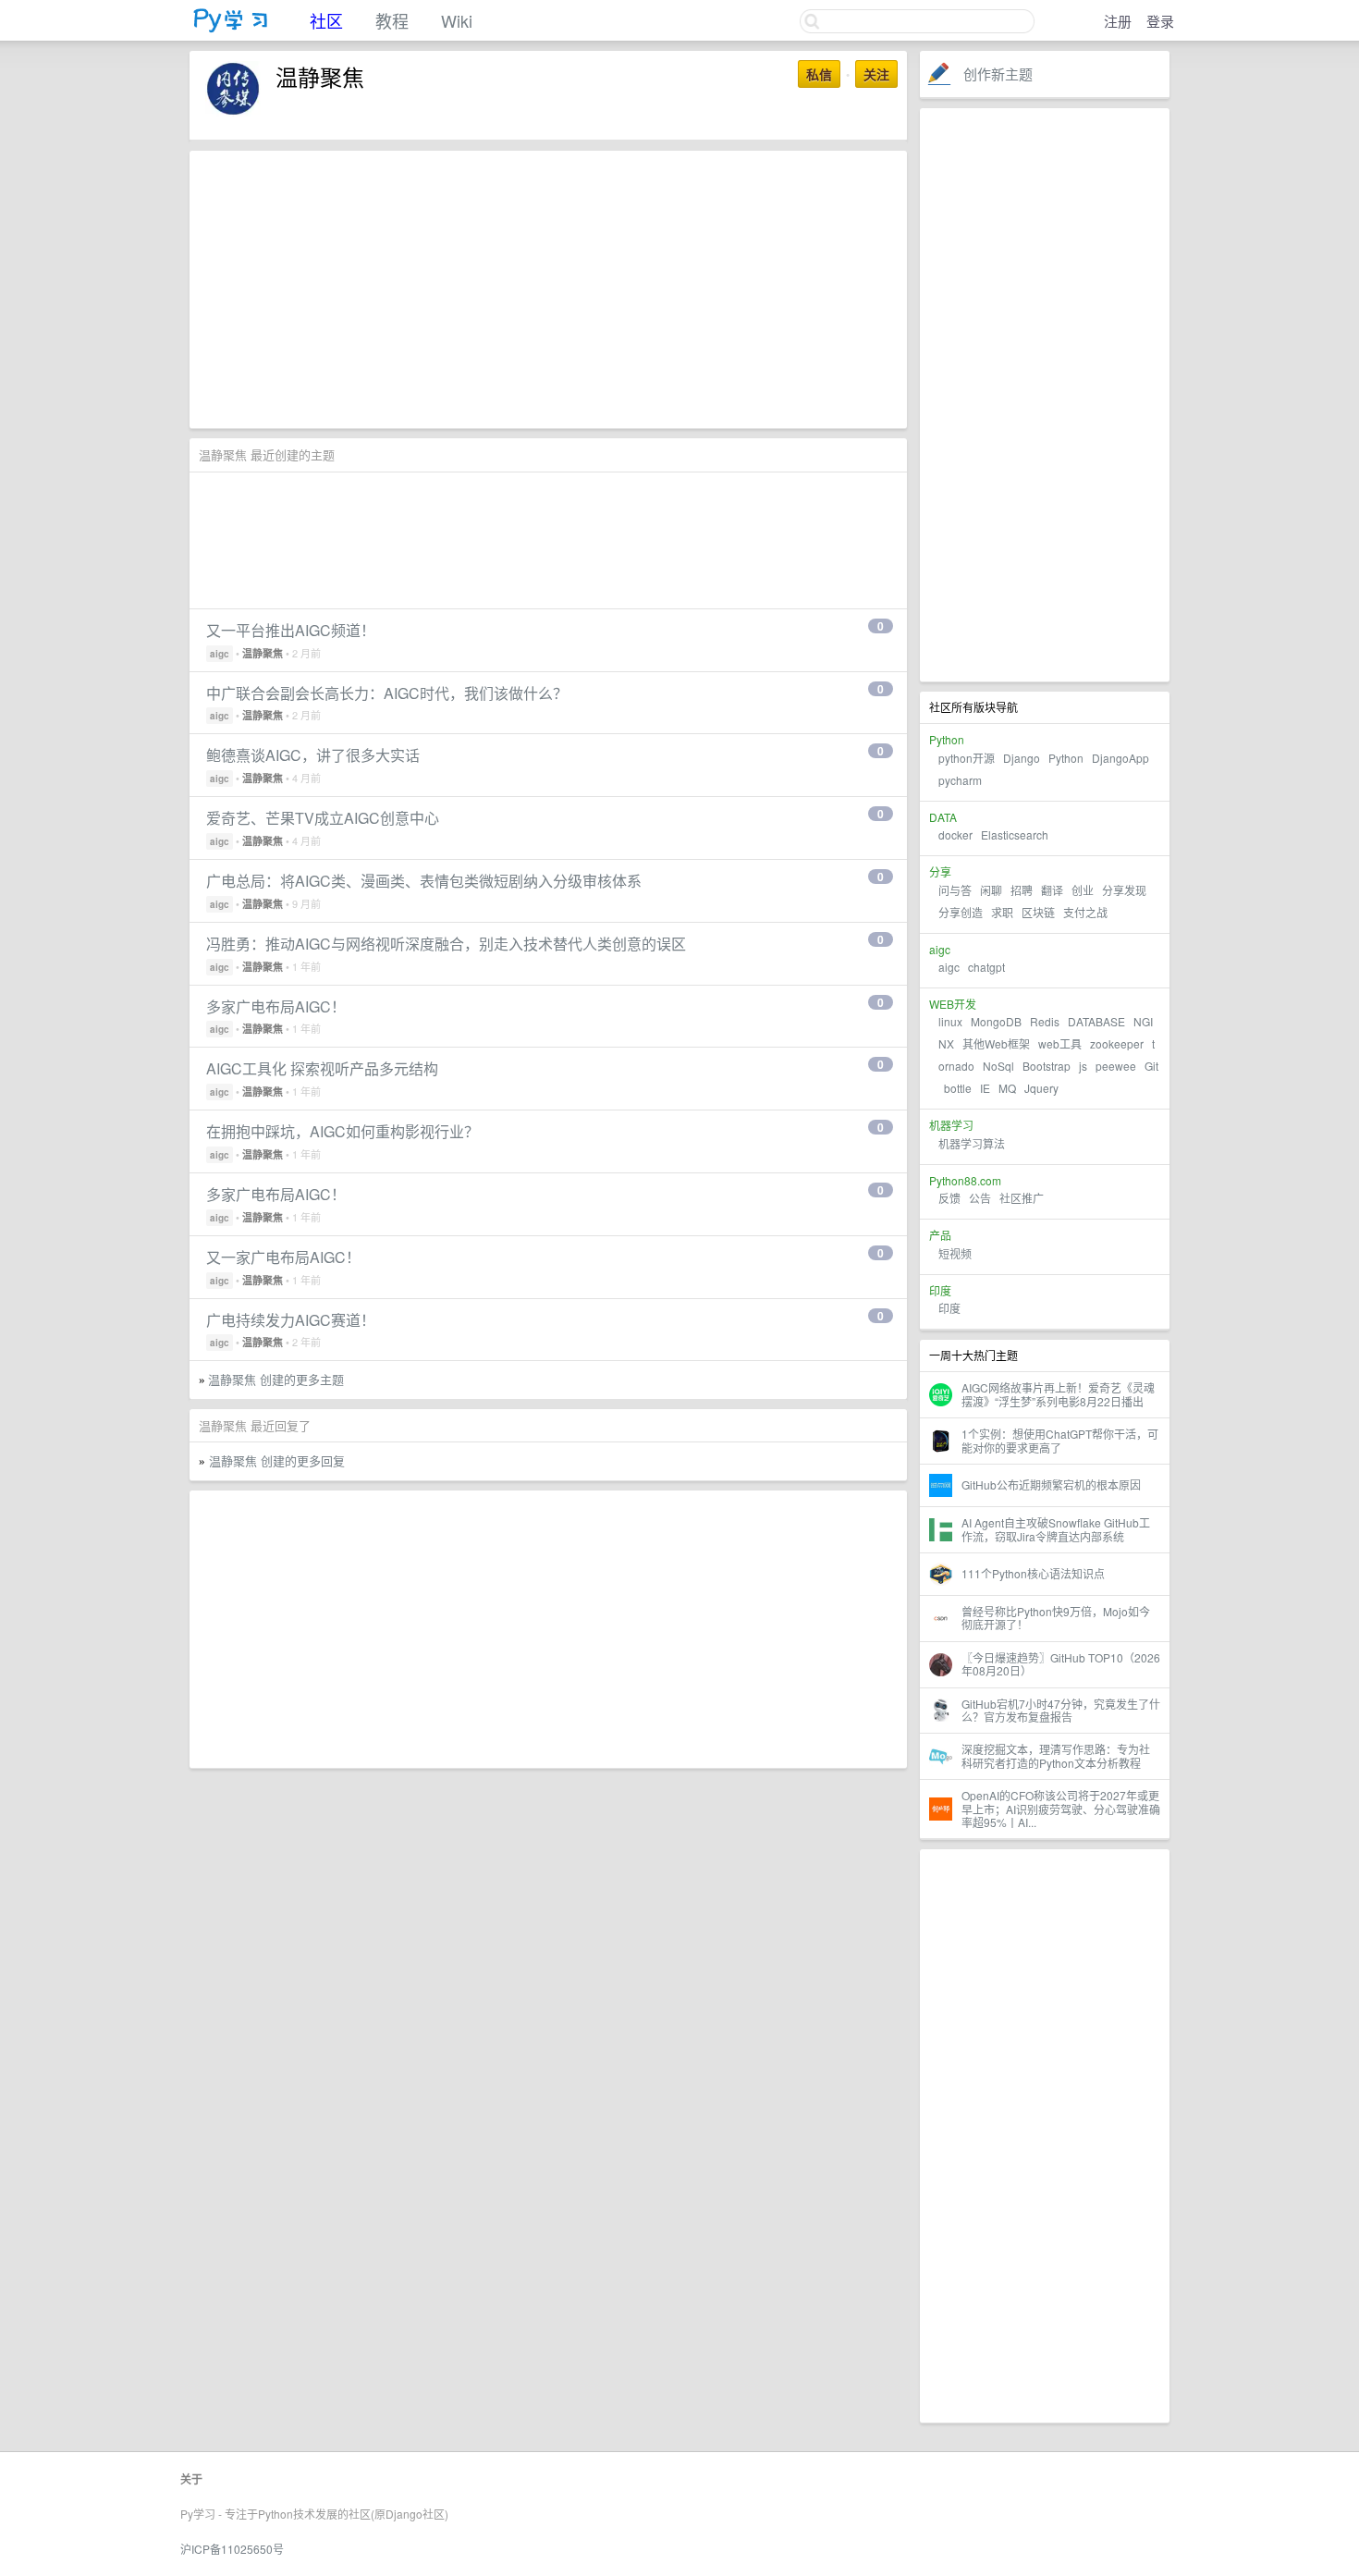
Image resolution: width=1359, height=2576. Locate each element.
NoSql (998, 1066)
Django (1022, 758)
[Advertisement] (1045, 395)
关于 (191, 2479)
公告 (980, 1198)
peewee (1116, 1066)
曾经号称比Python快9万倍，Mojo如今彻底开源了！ (1056, 1618)
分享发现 (1124, 890)
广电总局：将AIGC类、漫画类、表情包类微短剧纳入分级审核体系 (424, 881)
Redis (1045, 1021)
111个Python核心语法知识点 (1033, 1573)
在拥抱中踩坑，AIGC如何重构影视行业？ (343, 1131)
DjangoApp (1120, 758)
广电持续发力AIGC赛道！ (291, 1320)
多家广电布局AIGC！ (276, 1006)
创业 (1083, 890)
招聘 (1022, 890)
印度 (949, 1308)
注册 (1118, 21)
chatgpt (986, 967)
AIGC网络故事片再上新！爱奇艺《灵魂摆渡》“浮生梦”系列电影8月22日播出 (1058, 1394)
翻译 (1052, 890)
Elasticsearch (1015, 834)
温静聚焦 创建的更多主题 (276, 1379)
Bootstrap (1047, 1066)
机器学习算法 (972, 1143)
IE (985, 1088)
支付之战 (1085, 912)
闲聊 (991, 890)
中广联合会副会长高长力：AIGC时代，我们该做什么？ (387, 693)
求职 (1002, 912)
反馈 (949, 1198)
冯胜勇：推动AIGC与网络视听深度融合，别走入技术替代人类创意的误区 (446, 944)
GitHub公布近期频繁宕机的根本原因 (1051, 1484)
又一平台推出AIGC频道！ (291, 630)
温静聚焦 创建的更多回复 (277, 1460)
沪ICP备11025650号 (232, 2549)
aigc (949, 967)
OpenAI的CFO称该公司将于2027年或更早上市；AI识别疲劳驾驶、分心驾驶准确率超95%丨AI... (1061, 1809)
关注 (876, 74)
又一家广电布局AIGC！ (283, 1257)
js (1083, 1066)
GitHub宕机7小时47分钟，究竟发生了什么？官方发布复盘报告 (1061, 1710)
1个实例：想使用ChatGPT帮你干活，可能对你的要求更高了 (1060, 1440)
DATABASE (1096, 1021)
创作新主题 (998, 74)
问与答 (955, 890)
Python (1066, 758)
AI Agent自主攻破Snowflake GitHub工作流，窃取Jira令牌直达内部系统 (1056, 1529)
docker (955, 834)
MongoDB (998, 1021)
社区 (326, 20)
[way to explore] (231, 28)
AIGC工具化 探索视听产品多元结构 (322, 1068)
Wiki (457, 20)
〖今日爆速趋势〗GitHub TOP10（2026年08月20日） (1061, 1664)
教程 (392, 20)
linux (950, 1021)
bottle (958, 1088)
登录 (1160, 21)
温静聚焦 (263, 653)
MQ (1007, 1088)
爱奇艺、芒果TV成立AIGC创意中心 (323, 818)
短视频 (955, 1253)
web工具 (1060, 1043)
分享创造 (961, 912)
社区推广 (1022, 1198)
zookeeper (1117, 1043)
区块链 (1038, 912)
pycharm (960, 780)
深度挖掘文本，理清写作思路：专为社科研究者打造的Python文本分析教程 (1056, 1755)
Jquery (1041, 1088)
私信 (819, 74)
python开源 (967, 758)
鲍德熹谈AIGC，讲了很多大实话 (313, 755)
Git (1151, 1066)
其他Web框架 (996, 1043)
